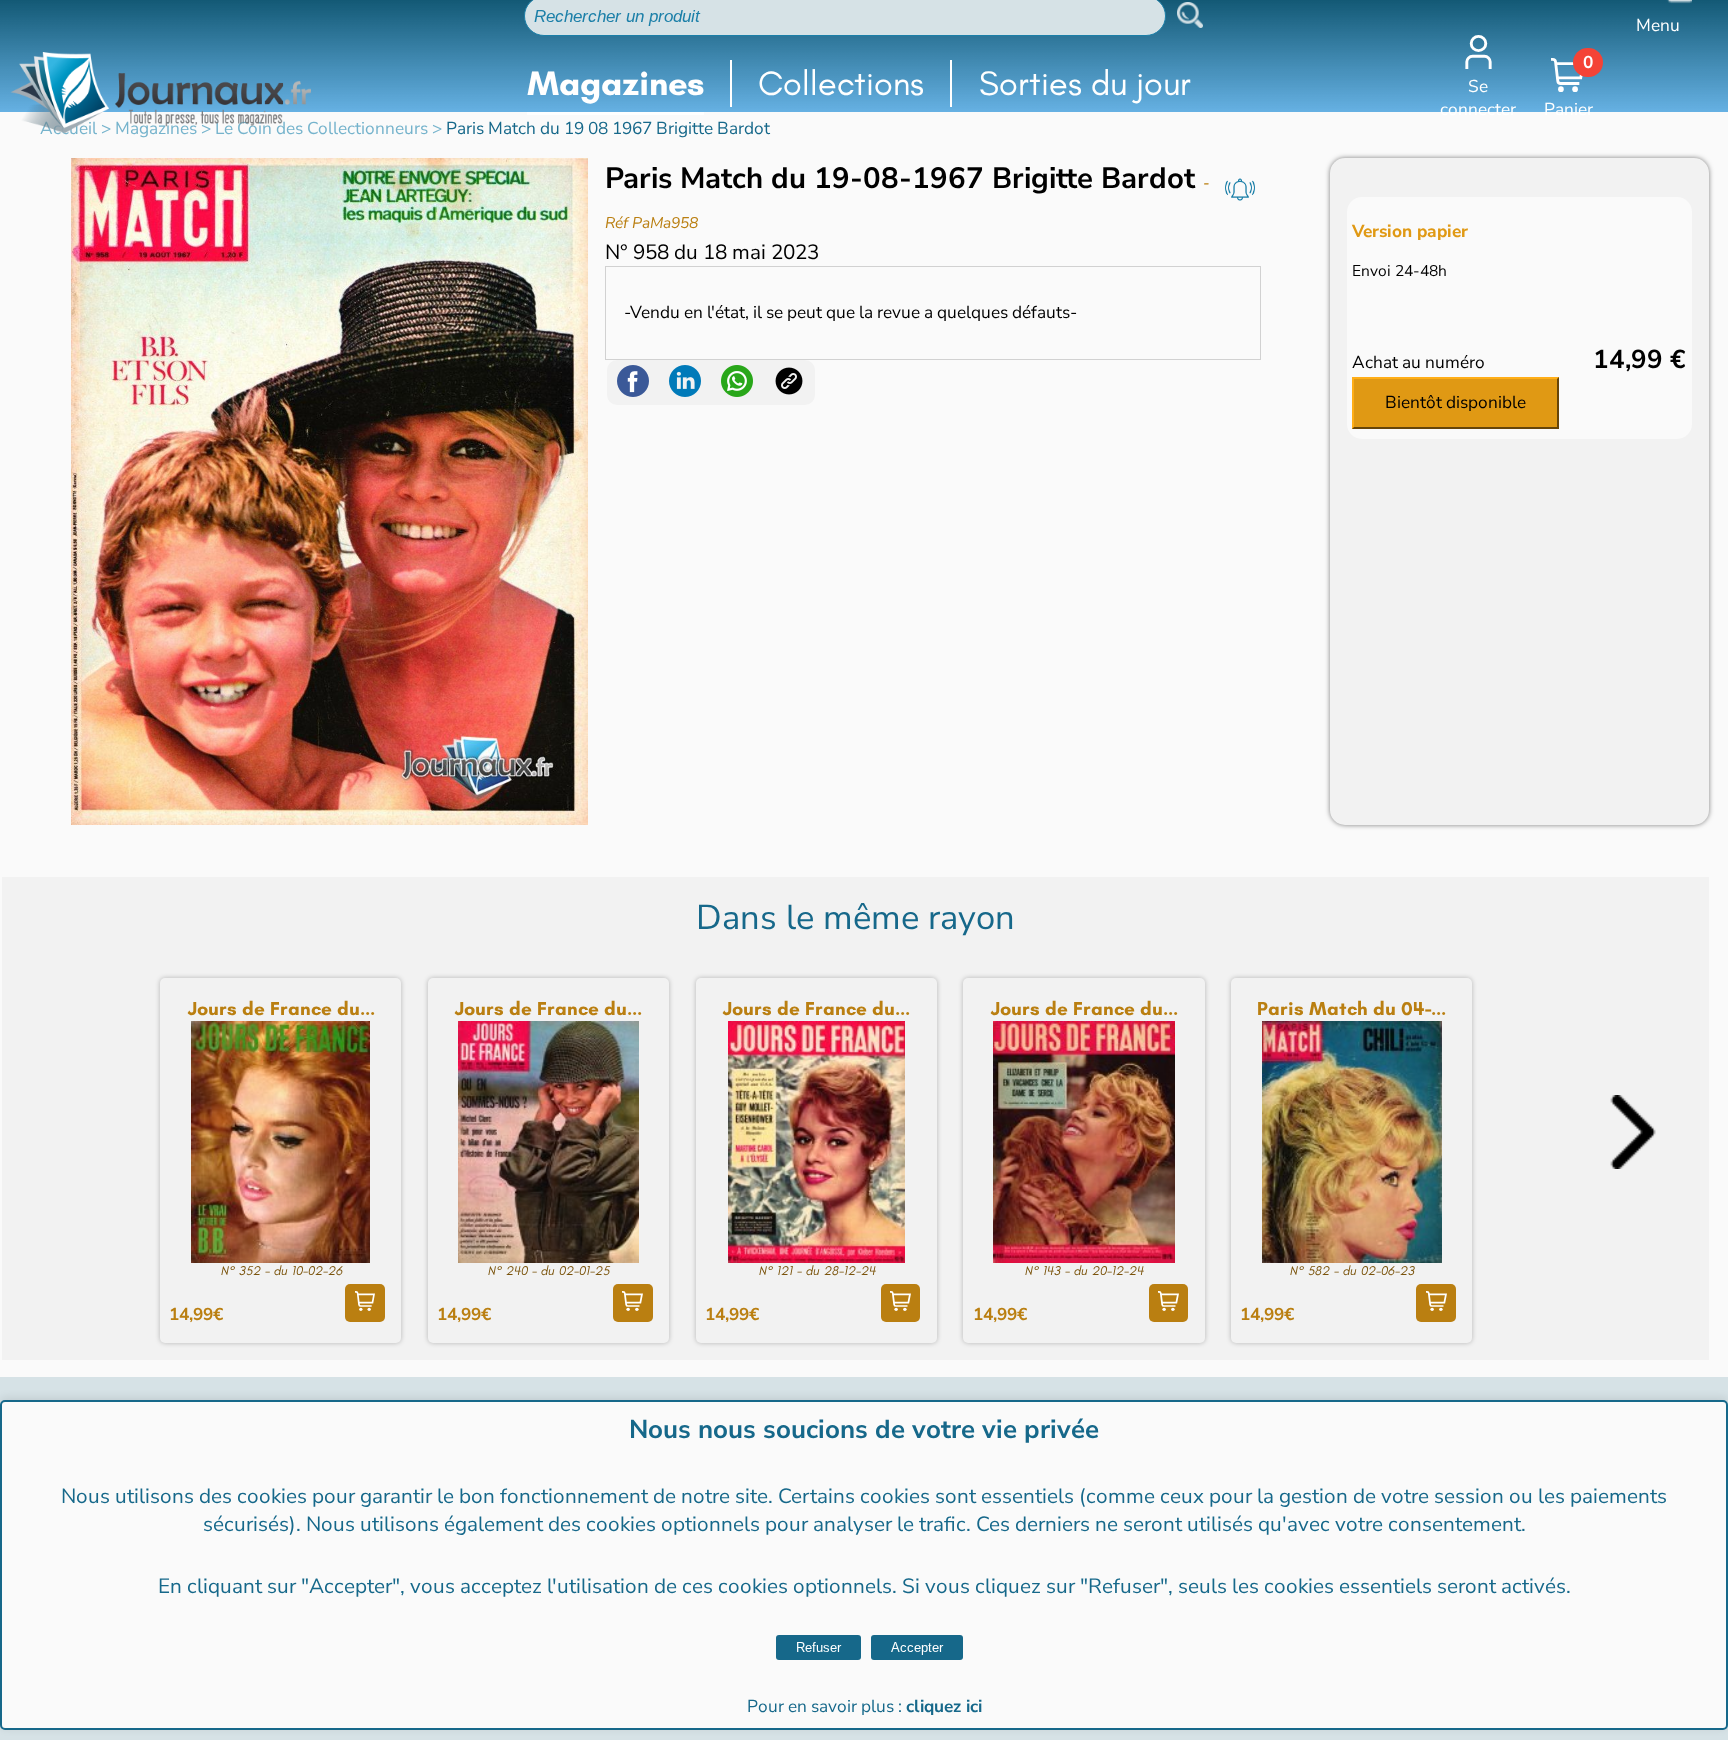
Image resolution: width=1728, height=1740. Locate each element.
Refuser (818, 1647)
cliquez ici (944, 1706)
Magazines (615, 83)
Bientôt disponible (1455, 402)
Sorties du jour (1085, 83)
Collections (841, 83)
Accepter (917, 1647)
